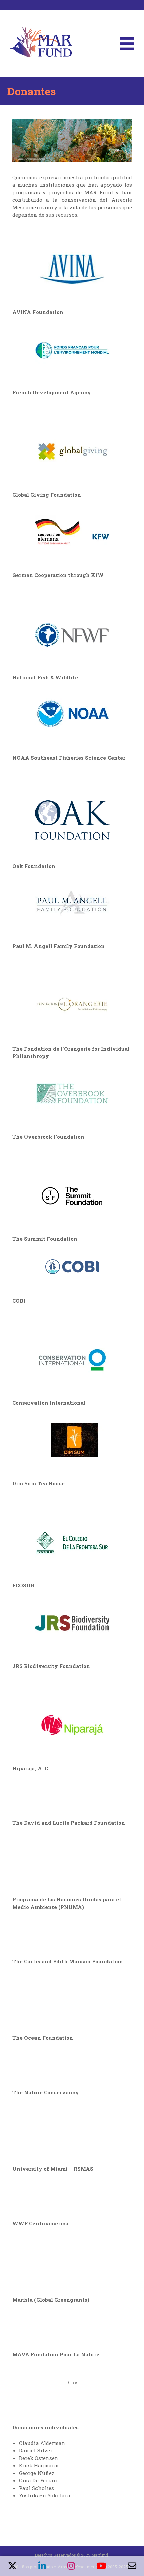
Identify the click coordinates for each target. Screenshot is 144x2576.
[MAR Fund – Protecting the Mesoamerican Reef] (41, 43)
